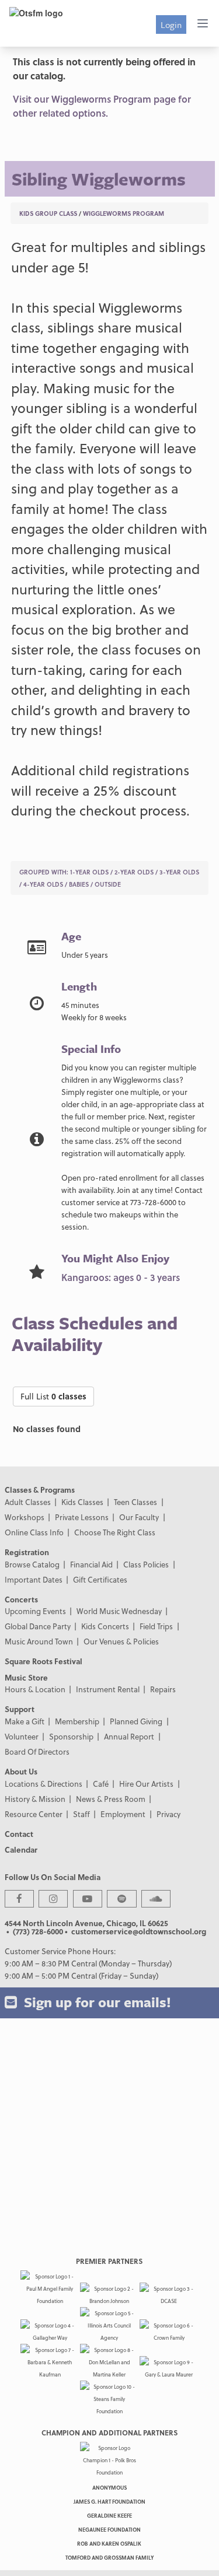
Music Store (26, 1677)
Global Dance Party (38, 1626)
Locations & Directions (44, 1784)
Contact (19, 1834)
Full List (53, 1396)
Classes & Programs (40, 1490)
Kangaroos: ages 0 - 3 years (121, 1277)
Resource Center (34, 1814)
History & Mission (35, 1799)
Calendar (21, 1849)
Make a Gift (25, 1721)
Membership (77, 1721)
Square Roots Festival (44, 1661)
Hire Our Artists (146, 1784)
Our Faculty (139, 1517)
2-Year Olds (134, 872)
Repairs (163, 1689)
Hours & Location (35, 1689)
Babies (79, 884)
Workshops (25, 1517)
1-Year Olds (89, 872)
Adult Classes (28, 1502)
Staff (81, 1814)
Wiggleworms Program (124, 213)
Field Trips (156, 1626)
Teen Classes (135, 1502)
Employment (123, 1814)
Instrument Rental (108, 1689)
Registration (27, 1552)
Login (171, 24)
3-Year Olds (179, 872)
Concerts (21, 1599)
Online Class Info (34, 1532)
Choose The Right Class (115, 1532)
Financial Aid (91, 1564)
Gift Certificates (100, 1579)
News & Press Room (111, 1799)
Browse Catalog (32, 1564)
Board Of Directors (37, 1751)
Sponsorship (71, 1736)
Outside (108, 884)
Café (101, 1784)
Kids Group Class (48, 213)
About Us (21, 1771)
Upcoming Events (35, 1611)
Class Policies (146, 1564)
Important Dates (34, 1579)
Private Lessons (82, 1517)
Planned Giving (136, 1721)
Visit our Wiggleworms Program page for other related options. (102, 106)
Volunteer (22, 1736)
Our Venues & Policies (121, 1641)
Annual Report (129, 1736)
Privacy (168, 1814)
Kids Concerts (105, 1626)
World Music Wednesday (119, 1611)
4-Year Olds (43, 884)
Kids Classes (82, 1502)
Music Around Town (39, 1641)
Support (20, 1709)
